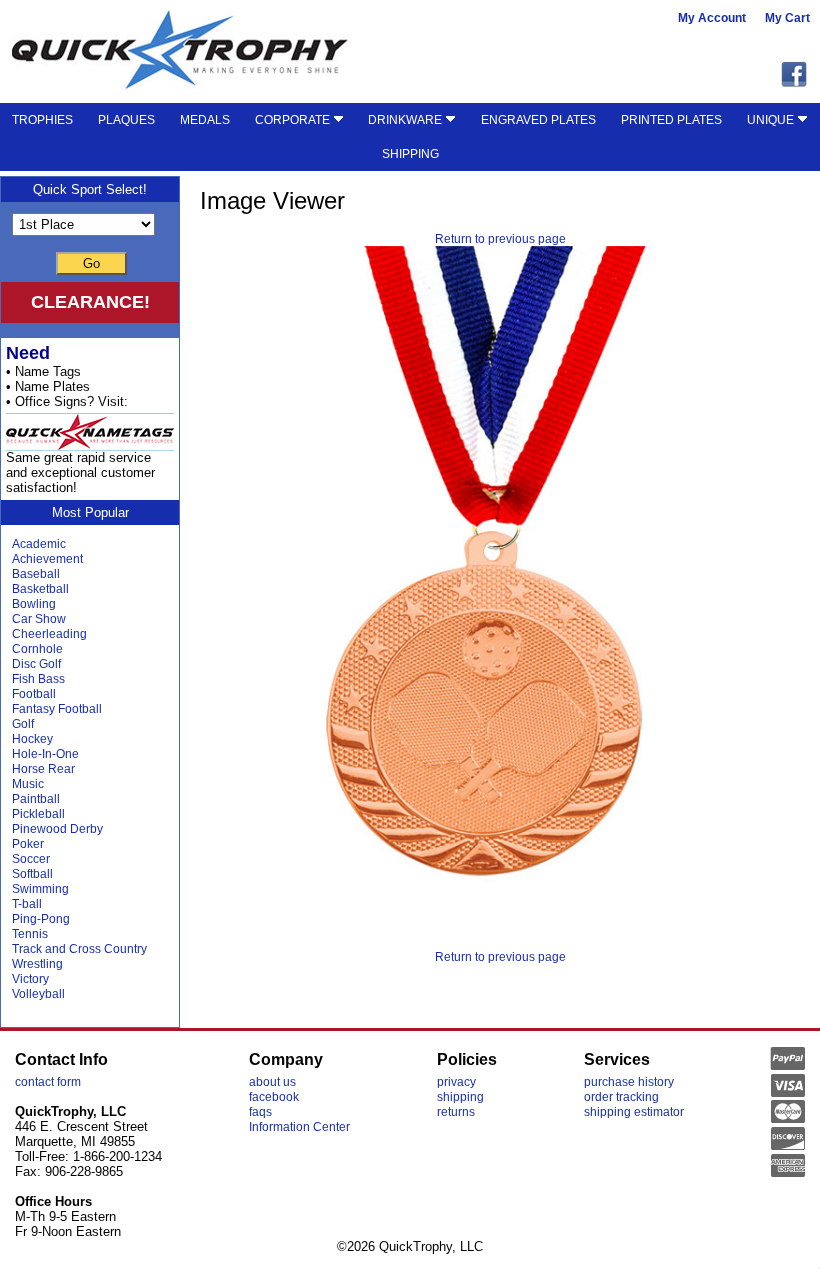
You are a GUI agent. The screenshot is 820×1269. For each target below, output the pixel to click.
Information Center (299, 1127)
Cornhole (37, 649)
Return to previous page (500, 239)
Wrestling (37, 964)
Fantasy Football (57, 709)
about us (272, 1082)
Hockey (32, 739)
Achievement (47, 559)
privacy (456, 1082)
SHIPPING (410, 154)
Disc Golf (36, 664)
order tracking (621, 1097)
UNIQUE (772, 120)
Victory (30, 979)
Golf (23, 724)
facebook (274, 1097)
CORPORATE (294, 120)
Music (28, 784)
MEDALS (205, 120)
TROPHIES (42, 120)
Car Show (39, 619)
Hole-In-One (45, 754)
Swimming (40, 889)
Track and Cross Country (79, 949)
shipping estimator (634, 1112)
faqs (260, 1112)
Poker (28, 844)
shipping (460, 1097)
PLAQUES (126, 120)
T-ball (27, 904)
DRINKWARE (406, 120)
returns (456, 1112)
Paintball (36, 799)
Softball (32, 874)
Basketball (40, 589)
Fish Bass (38, 679)
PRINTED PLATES (671, 120)
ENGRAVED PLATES (538, 120)
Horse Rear (43, 769)
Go (91, 263)
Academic (39, 544)
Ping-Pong (41, 919)
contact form (48, 1082)
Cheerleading (49, 634)
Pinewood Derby (57, 829)
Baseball (36, 574)
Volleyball (38, 994)
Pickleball (38, 814)
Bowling (34, 604)
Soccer (31, 859)
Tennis (30, 934)
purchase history (629, 1082)
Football (34, 694)
